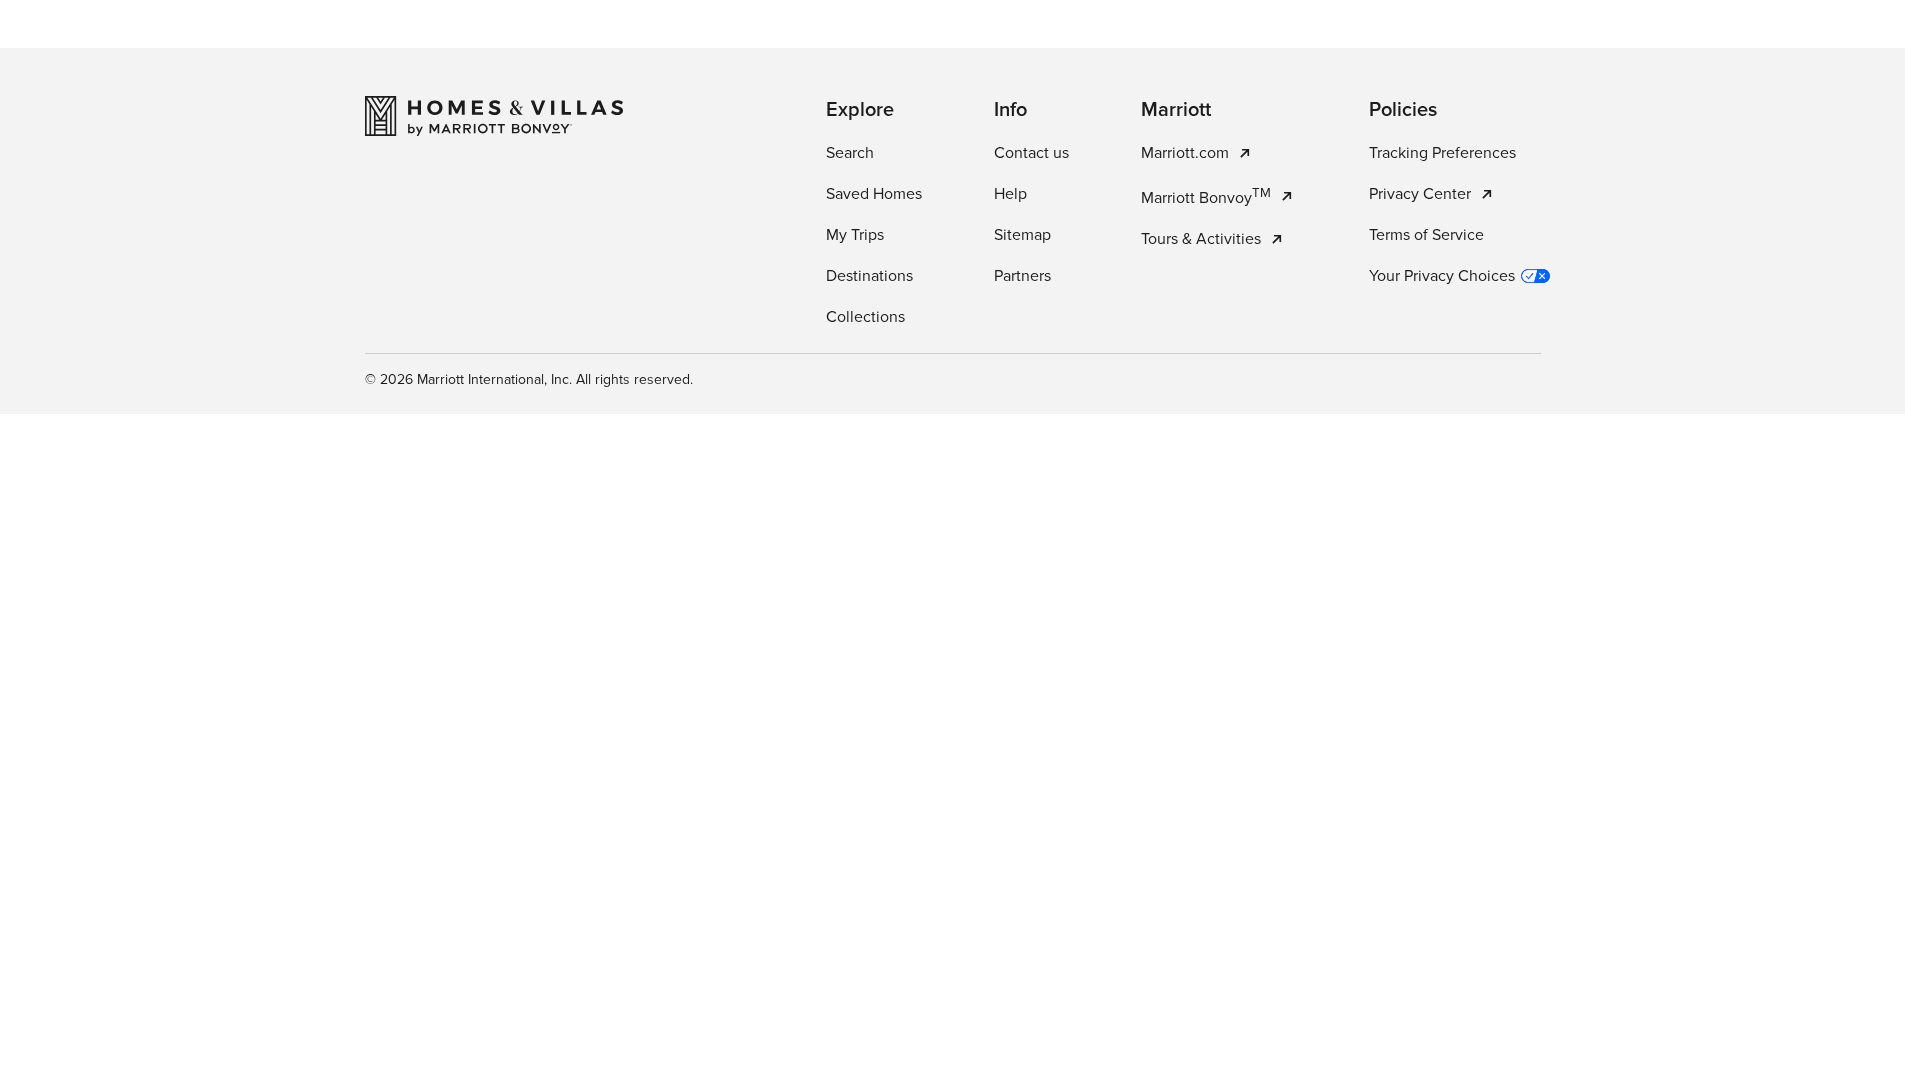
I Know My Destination (845, 502)
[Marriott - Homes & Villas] (494, 964)
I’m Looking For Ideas (1065, 502)
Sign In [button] (1800, 45)
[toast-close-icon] (1269, 980)
